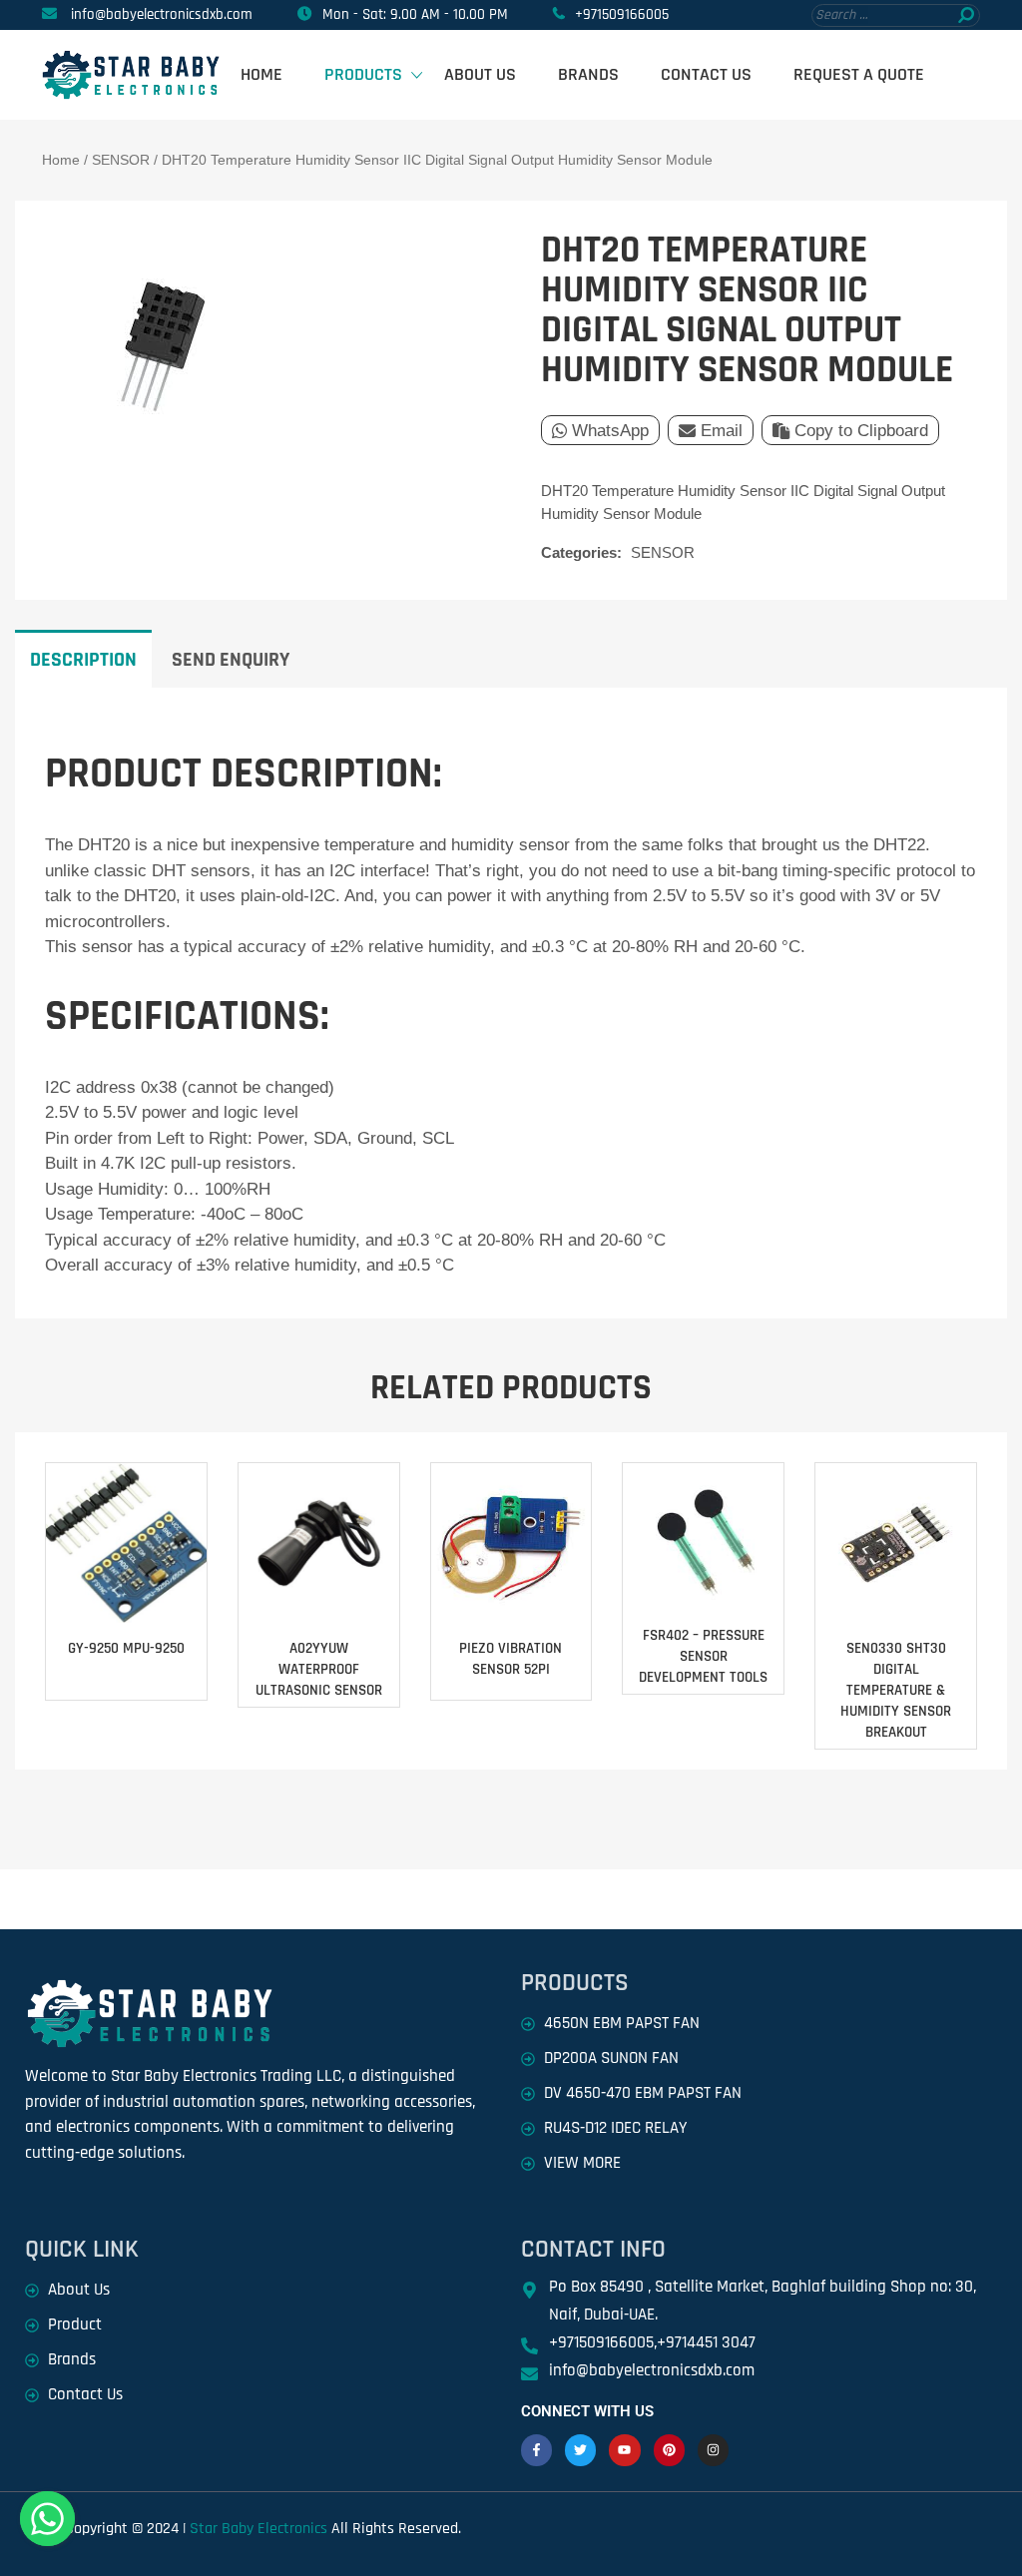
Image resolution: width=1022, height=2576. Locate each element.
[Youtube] (624, 2450)
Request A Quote (859, 74)
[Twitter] (580, 2450)
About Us (480, 74)
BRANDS (588, 74)
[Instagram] (713, 2450)
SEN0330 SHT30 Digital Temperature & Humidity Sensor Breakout (896, 1690)
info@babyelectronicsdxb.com (162, 14)
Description (83, 660)
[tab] (83, 659)
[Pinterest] (669, 2450)
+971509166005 (622, 14)
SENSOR (121, 160)
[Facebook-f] (536, 2450)
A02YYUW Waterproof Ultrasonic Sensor (319, 1669)
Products (363, 74)
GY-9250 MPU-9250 (126, 1648)
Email (722, 431)
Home (261, 74)
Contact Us (706, 74)
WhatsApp (610, 431)
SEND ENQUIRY (231, 660)
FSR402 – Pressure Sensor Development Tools (703, 1656)
